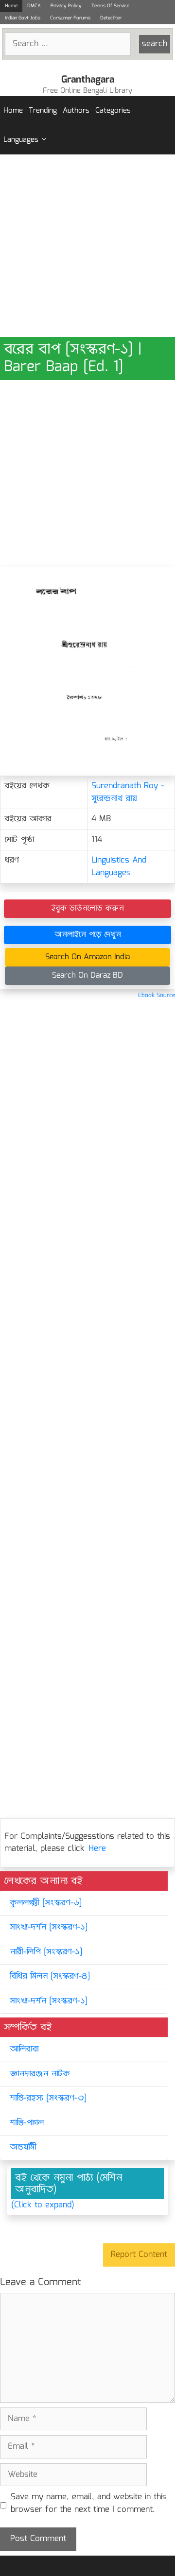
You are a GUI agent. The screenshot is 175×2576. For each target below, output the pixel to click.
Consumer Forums (70, 18)
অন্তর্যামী (23, 2147)
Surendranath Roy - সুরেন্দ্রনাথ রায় (128, 792)
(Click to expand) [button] (43, 2205)
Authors (76, 111)
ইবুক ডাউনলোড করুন (87, 908)
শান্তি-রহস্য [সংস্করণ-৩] (48, 2098)
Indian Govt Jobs (23, 18)
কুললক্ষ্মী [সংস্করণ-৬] (46, 1903)
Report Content (139, 2255)
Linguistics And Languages (119, 867)
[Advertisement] (87, 246)
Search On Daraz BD (87, 975)
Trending (43, 111)
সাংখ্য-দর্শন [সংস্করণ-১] (49, 1927)
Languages (21, 140)
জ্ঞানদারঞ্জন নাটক (40, 2074)
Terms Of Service (110, 6)
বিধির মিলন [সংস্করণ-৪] (50, 1976)
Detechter (111, 18)
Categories (113, 111)
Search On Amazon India (87, 957)
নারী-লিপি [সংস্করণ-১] (46, 1952)
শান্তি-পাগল (27, 2123)
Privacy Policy (66, 6)
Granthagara (88, 80)
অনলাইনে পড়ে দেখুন (88, 935)
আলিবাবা (24, 2049)
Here (97, 1849)
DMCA (34, 6)
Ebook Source (157, 995)
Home (11, 6)
